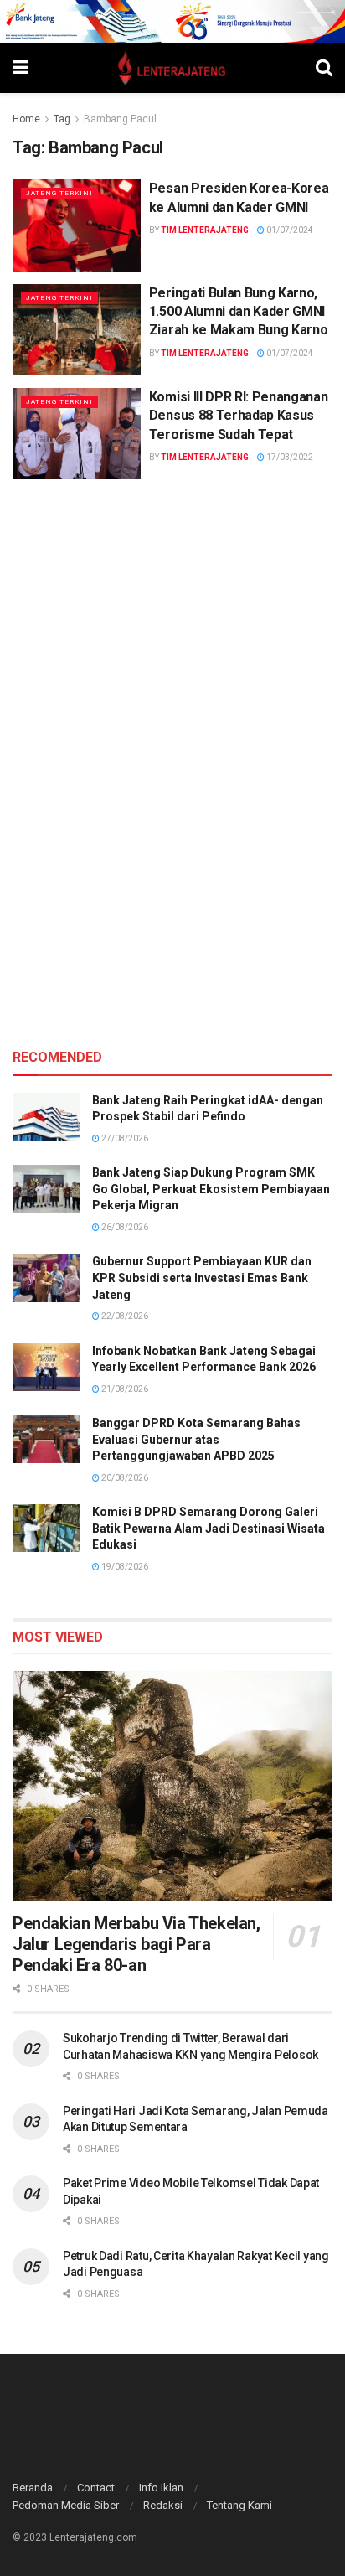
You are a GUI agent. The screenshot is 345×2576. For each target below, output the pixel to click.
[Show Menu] (21, 68)
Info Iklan (161, 2488)
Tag (62, 119)
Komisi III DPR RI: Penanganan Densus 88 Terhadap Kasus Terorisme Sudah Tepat (239, 416)
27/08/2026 (124, 1138)
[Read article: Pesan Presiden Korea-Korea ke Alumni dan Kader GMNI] (77, 225)
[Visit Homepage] (172, 68)
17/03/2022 (289, 457)
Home (26, 119)
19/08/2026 (124, 1567)
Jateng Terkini (59, 193)
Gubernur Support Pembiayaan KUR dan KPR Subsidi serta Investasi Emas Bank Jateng (202, 1278)
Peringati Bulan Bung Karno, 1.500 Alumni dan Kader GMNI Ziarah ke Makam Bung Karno (239, 312)
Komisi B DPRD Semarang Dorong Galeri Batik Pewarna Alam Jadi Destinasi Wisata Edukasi (209, 1528)
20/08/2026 (124, 1478)
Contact (96, 2488)
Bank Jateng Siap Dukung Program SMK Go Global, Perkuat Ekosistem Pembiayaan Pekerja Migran (211, 1189)
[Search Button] (324, 68)
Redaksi (163, 2505)
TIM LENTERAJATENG (205, 230)
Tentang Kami (239, 2505)
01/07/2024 (289, 230)
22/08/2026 (124, 1316)
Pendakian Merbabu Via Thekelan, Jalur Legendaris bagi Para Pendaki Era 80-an (136, 1944)
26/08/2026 (124, 1227)
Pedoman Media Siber (66, 2505)
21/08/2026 (124, 1389)
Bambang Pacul (120, 119)
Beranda (33, 2488)
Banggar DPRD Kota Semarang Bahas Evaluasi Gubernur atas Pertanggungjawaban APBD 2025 (196, 1439)
